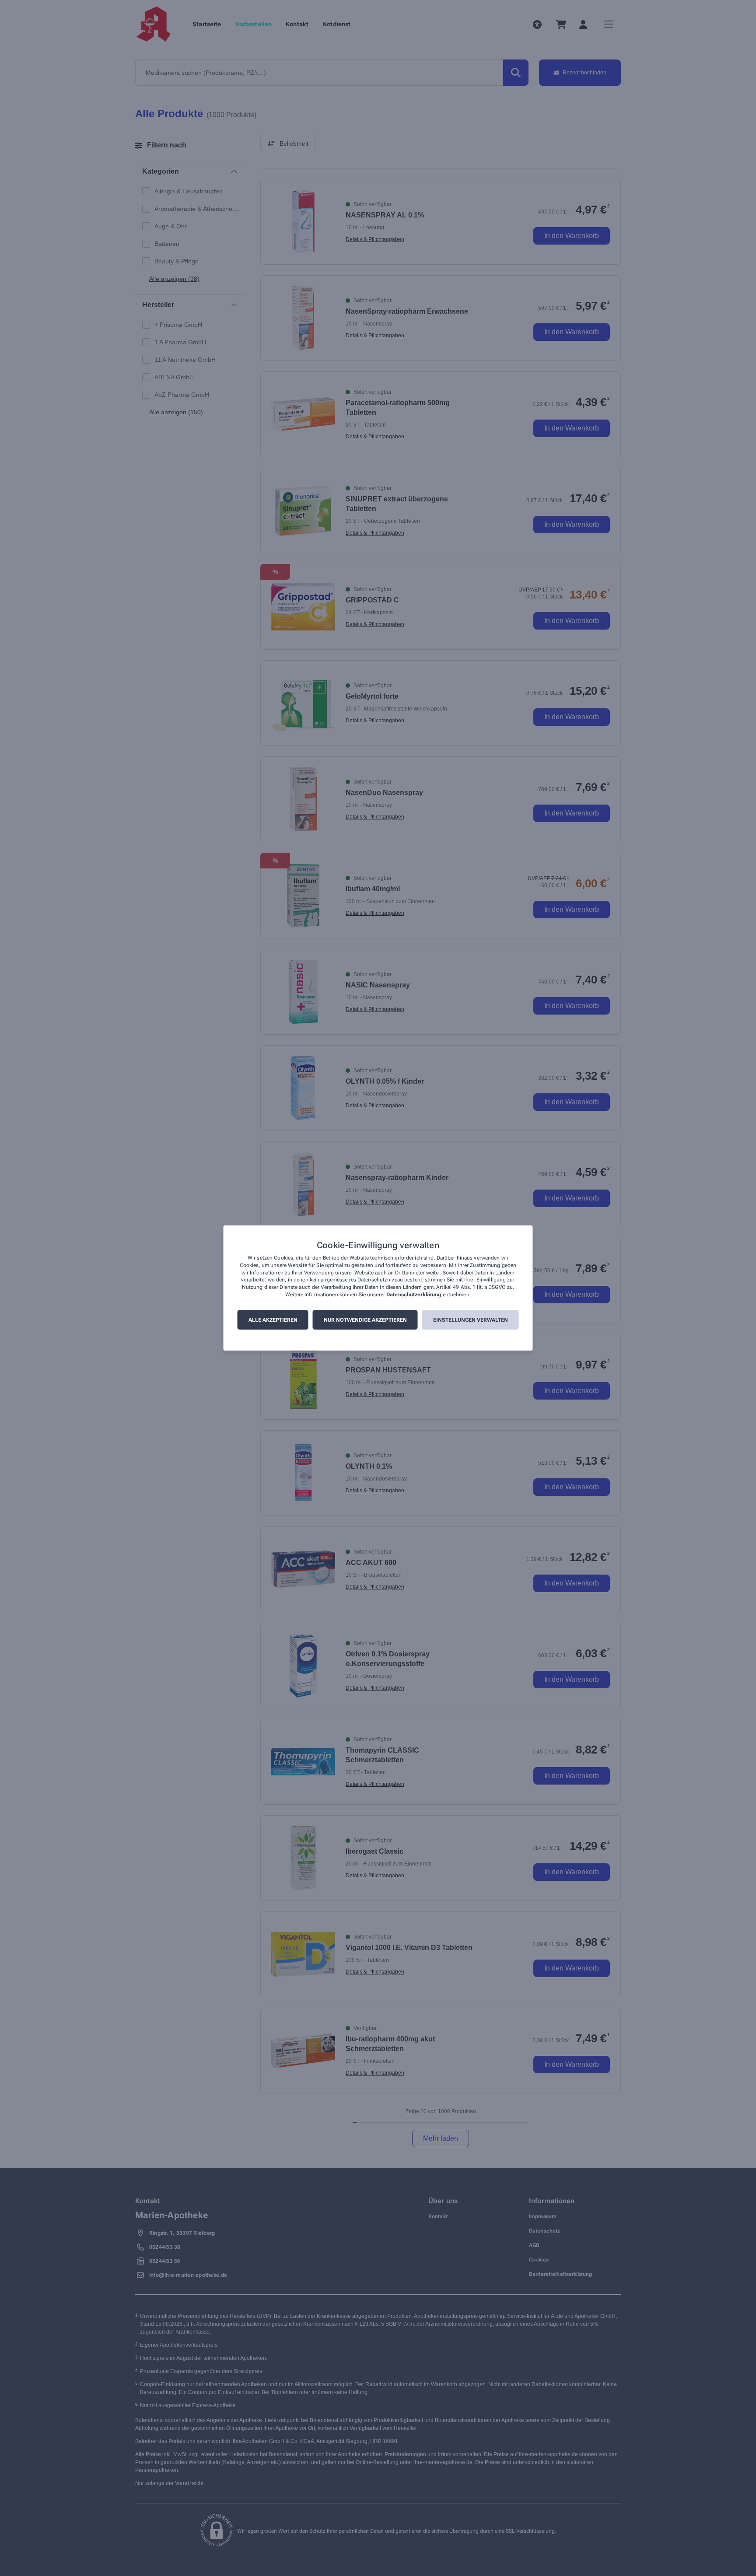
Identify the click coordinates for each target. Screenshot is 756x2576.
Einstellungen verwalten (471, 1320)
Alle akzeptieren (273, 1320)
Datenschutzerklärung (414, 1295)
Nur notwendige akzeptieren (365, 1320)
